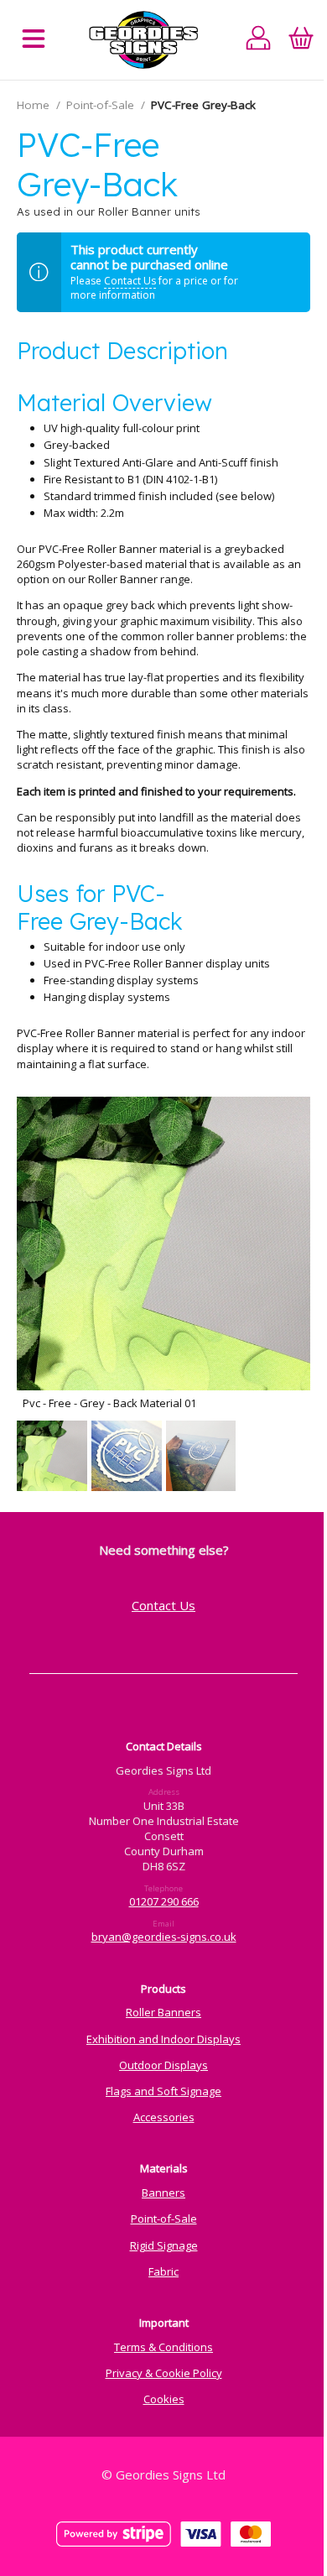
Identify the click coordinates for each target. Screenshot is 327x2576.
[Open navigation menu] (34, 40)
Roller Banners (163, 2012)
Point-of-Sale (100, 105)
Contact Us (130, 281)
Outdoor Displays (163, 2065)
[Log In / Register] (259, 40)
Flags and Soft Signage (163, 2091)
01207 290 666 (164, 1901)
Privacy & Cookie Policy (164, 2373)
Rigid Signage (164, 2245)
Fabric (163, 2271)
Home (33, 105)
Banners (163, 2193)
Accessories (164, 2117)
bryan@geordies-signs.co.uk (164, 1937)
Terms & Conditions (163, 2347)
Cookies (164, 2399)
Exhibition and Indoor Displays (163, 2039)
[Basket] (301, 40)
